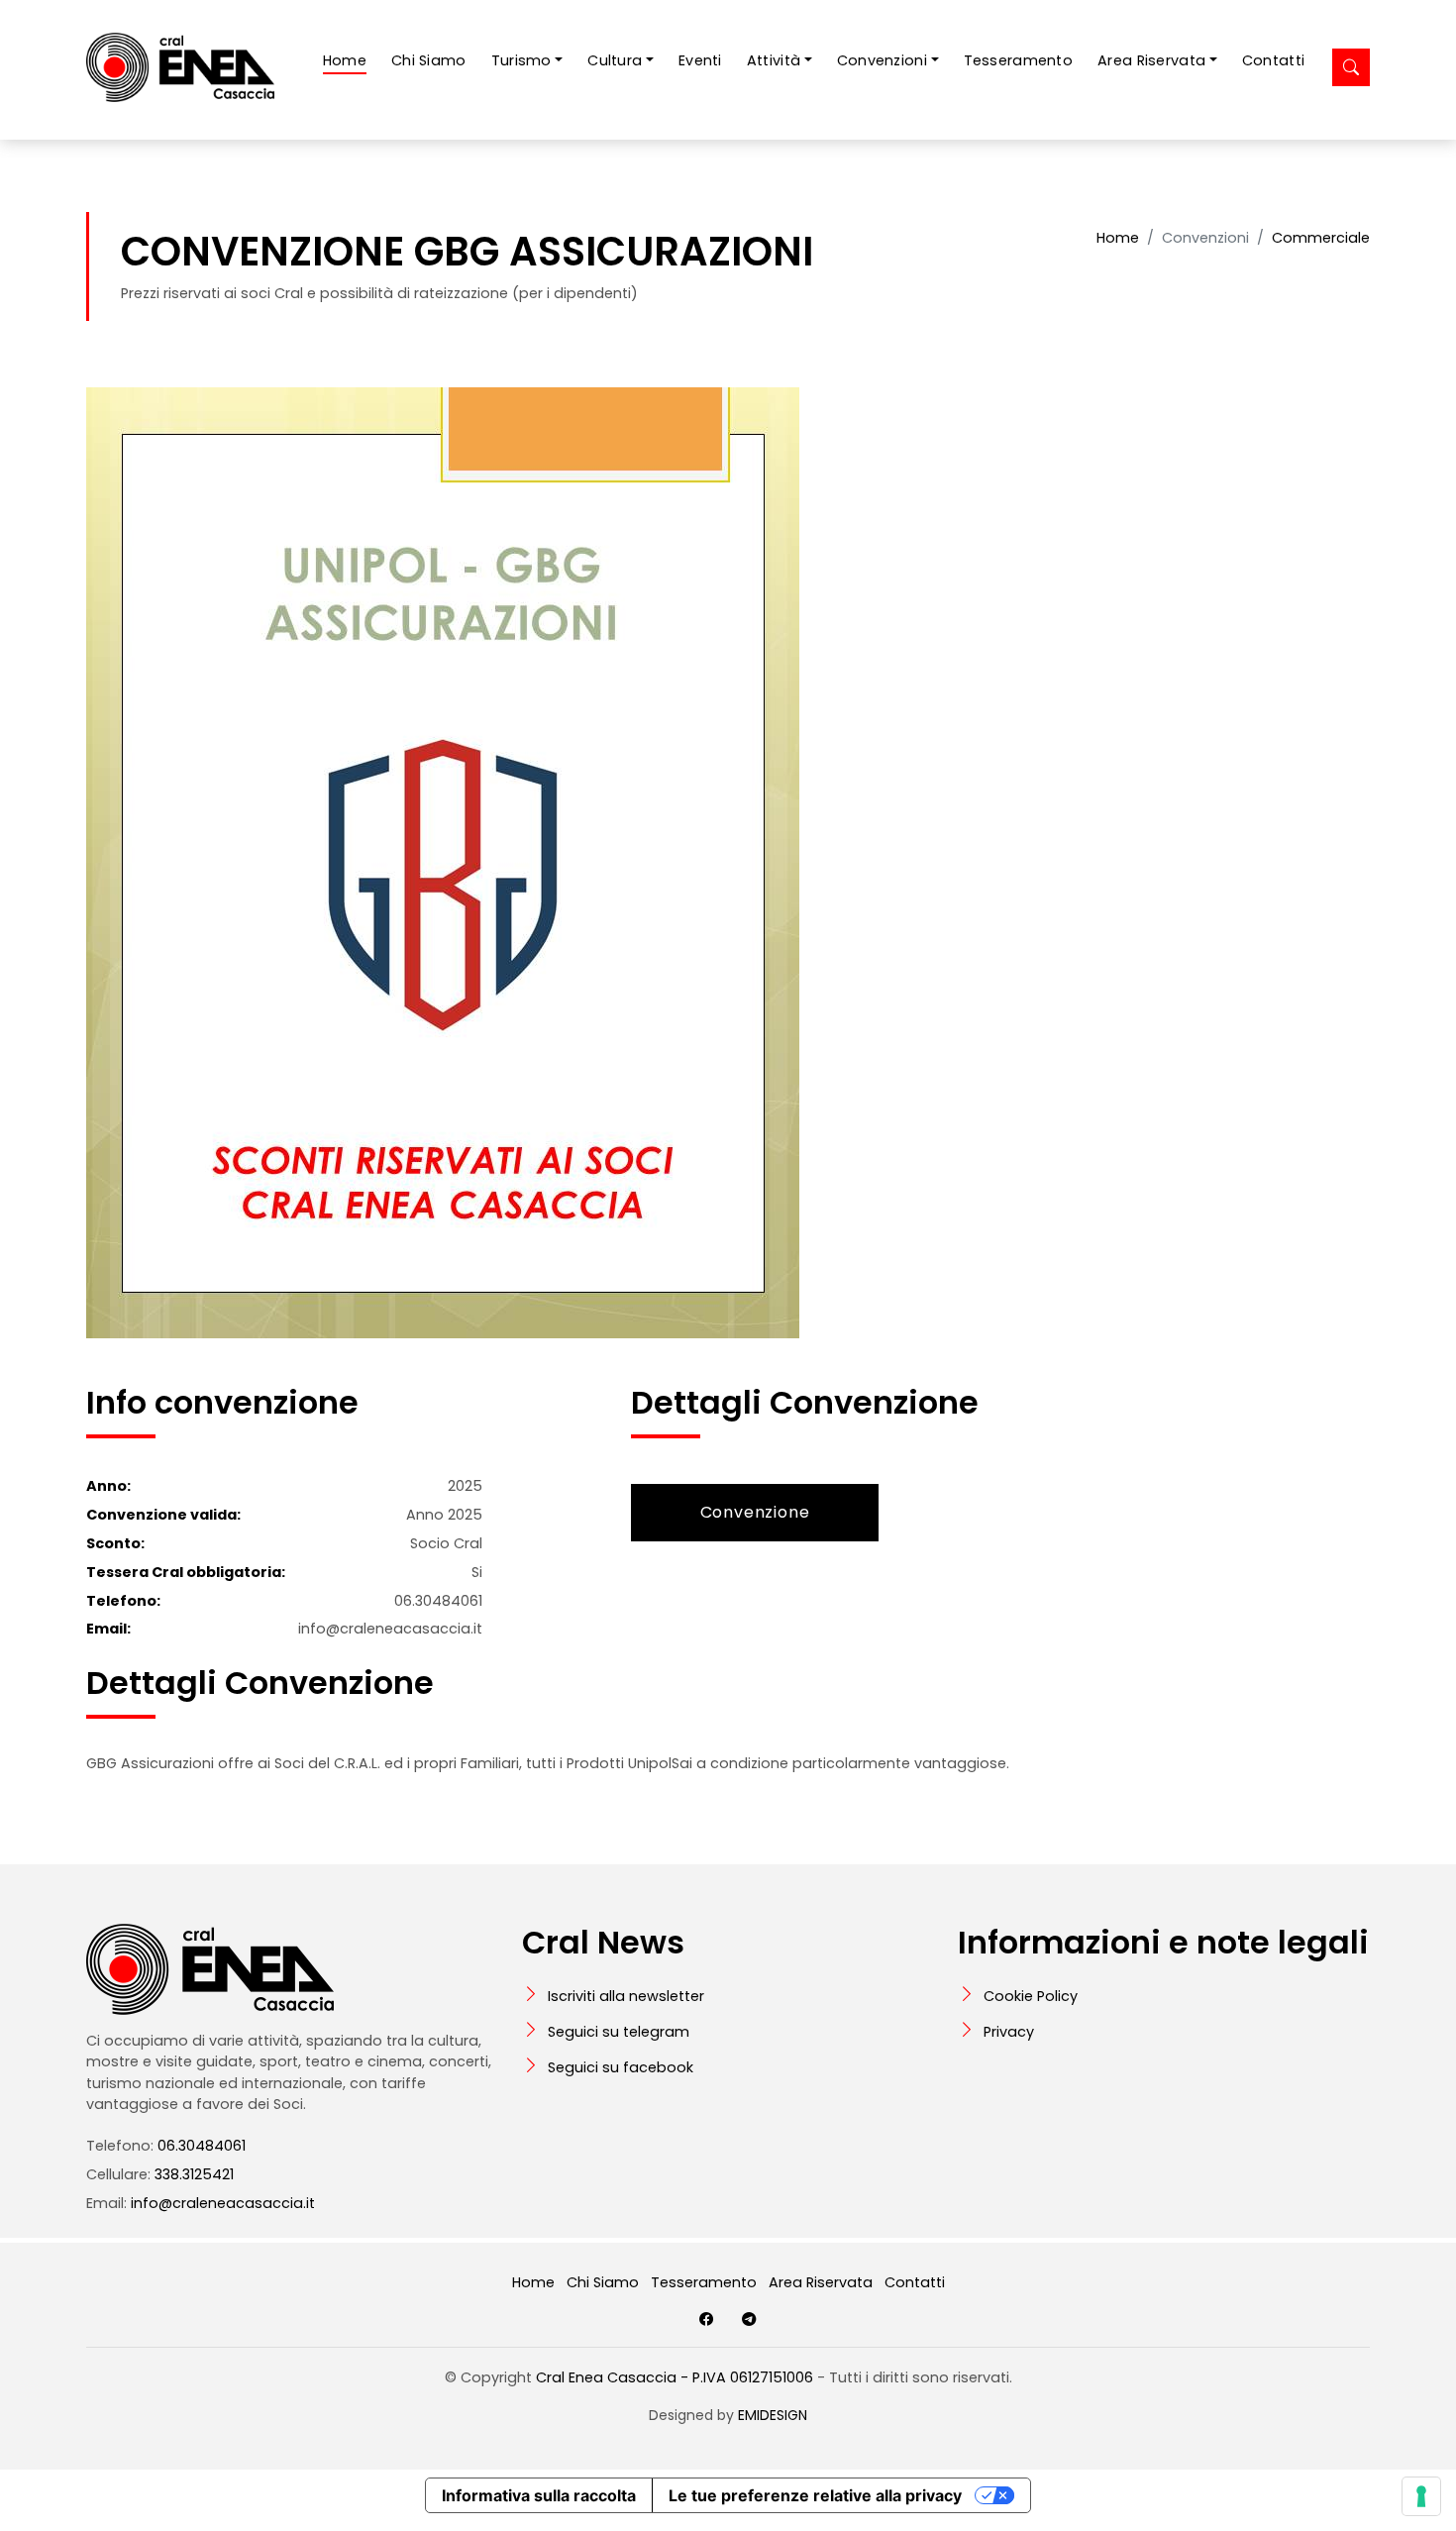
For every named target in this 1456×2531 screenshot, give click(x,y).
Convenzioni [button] (882, 60)
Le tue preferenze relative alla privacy (815, 2495)
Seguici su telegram (619, 2032)
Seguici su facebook (621, 2067)
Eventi (700, 60)
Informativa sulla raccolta (539, 2495)
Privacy (1009, 2032)
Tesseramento (1018, 60)
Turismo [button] (521, 60)
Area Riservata (821, 2282)
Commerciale (1321, 238)
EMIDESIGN (773, 2415)
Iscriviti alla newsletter (626, 1996)
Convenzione (755, 1512)
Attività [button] (774, 60)
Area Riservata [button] (1151, 60)
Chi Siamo (429, 60)
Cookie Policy (1031, 1996)
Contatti (1273, 60)
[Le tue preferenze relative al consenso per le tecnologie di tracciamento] (1421, 2496)
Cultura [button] (615, 60)
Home (345, 60)
